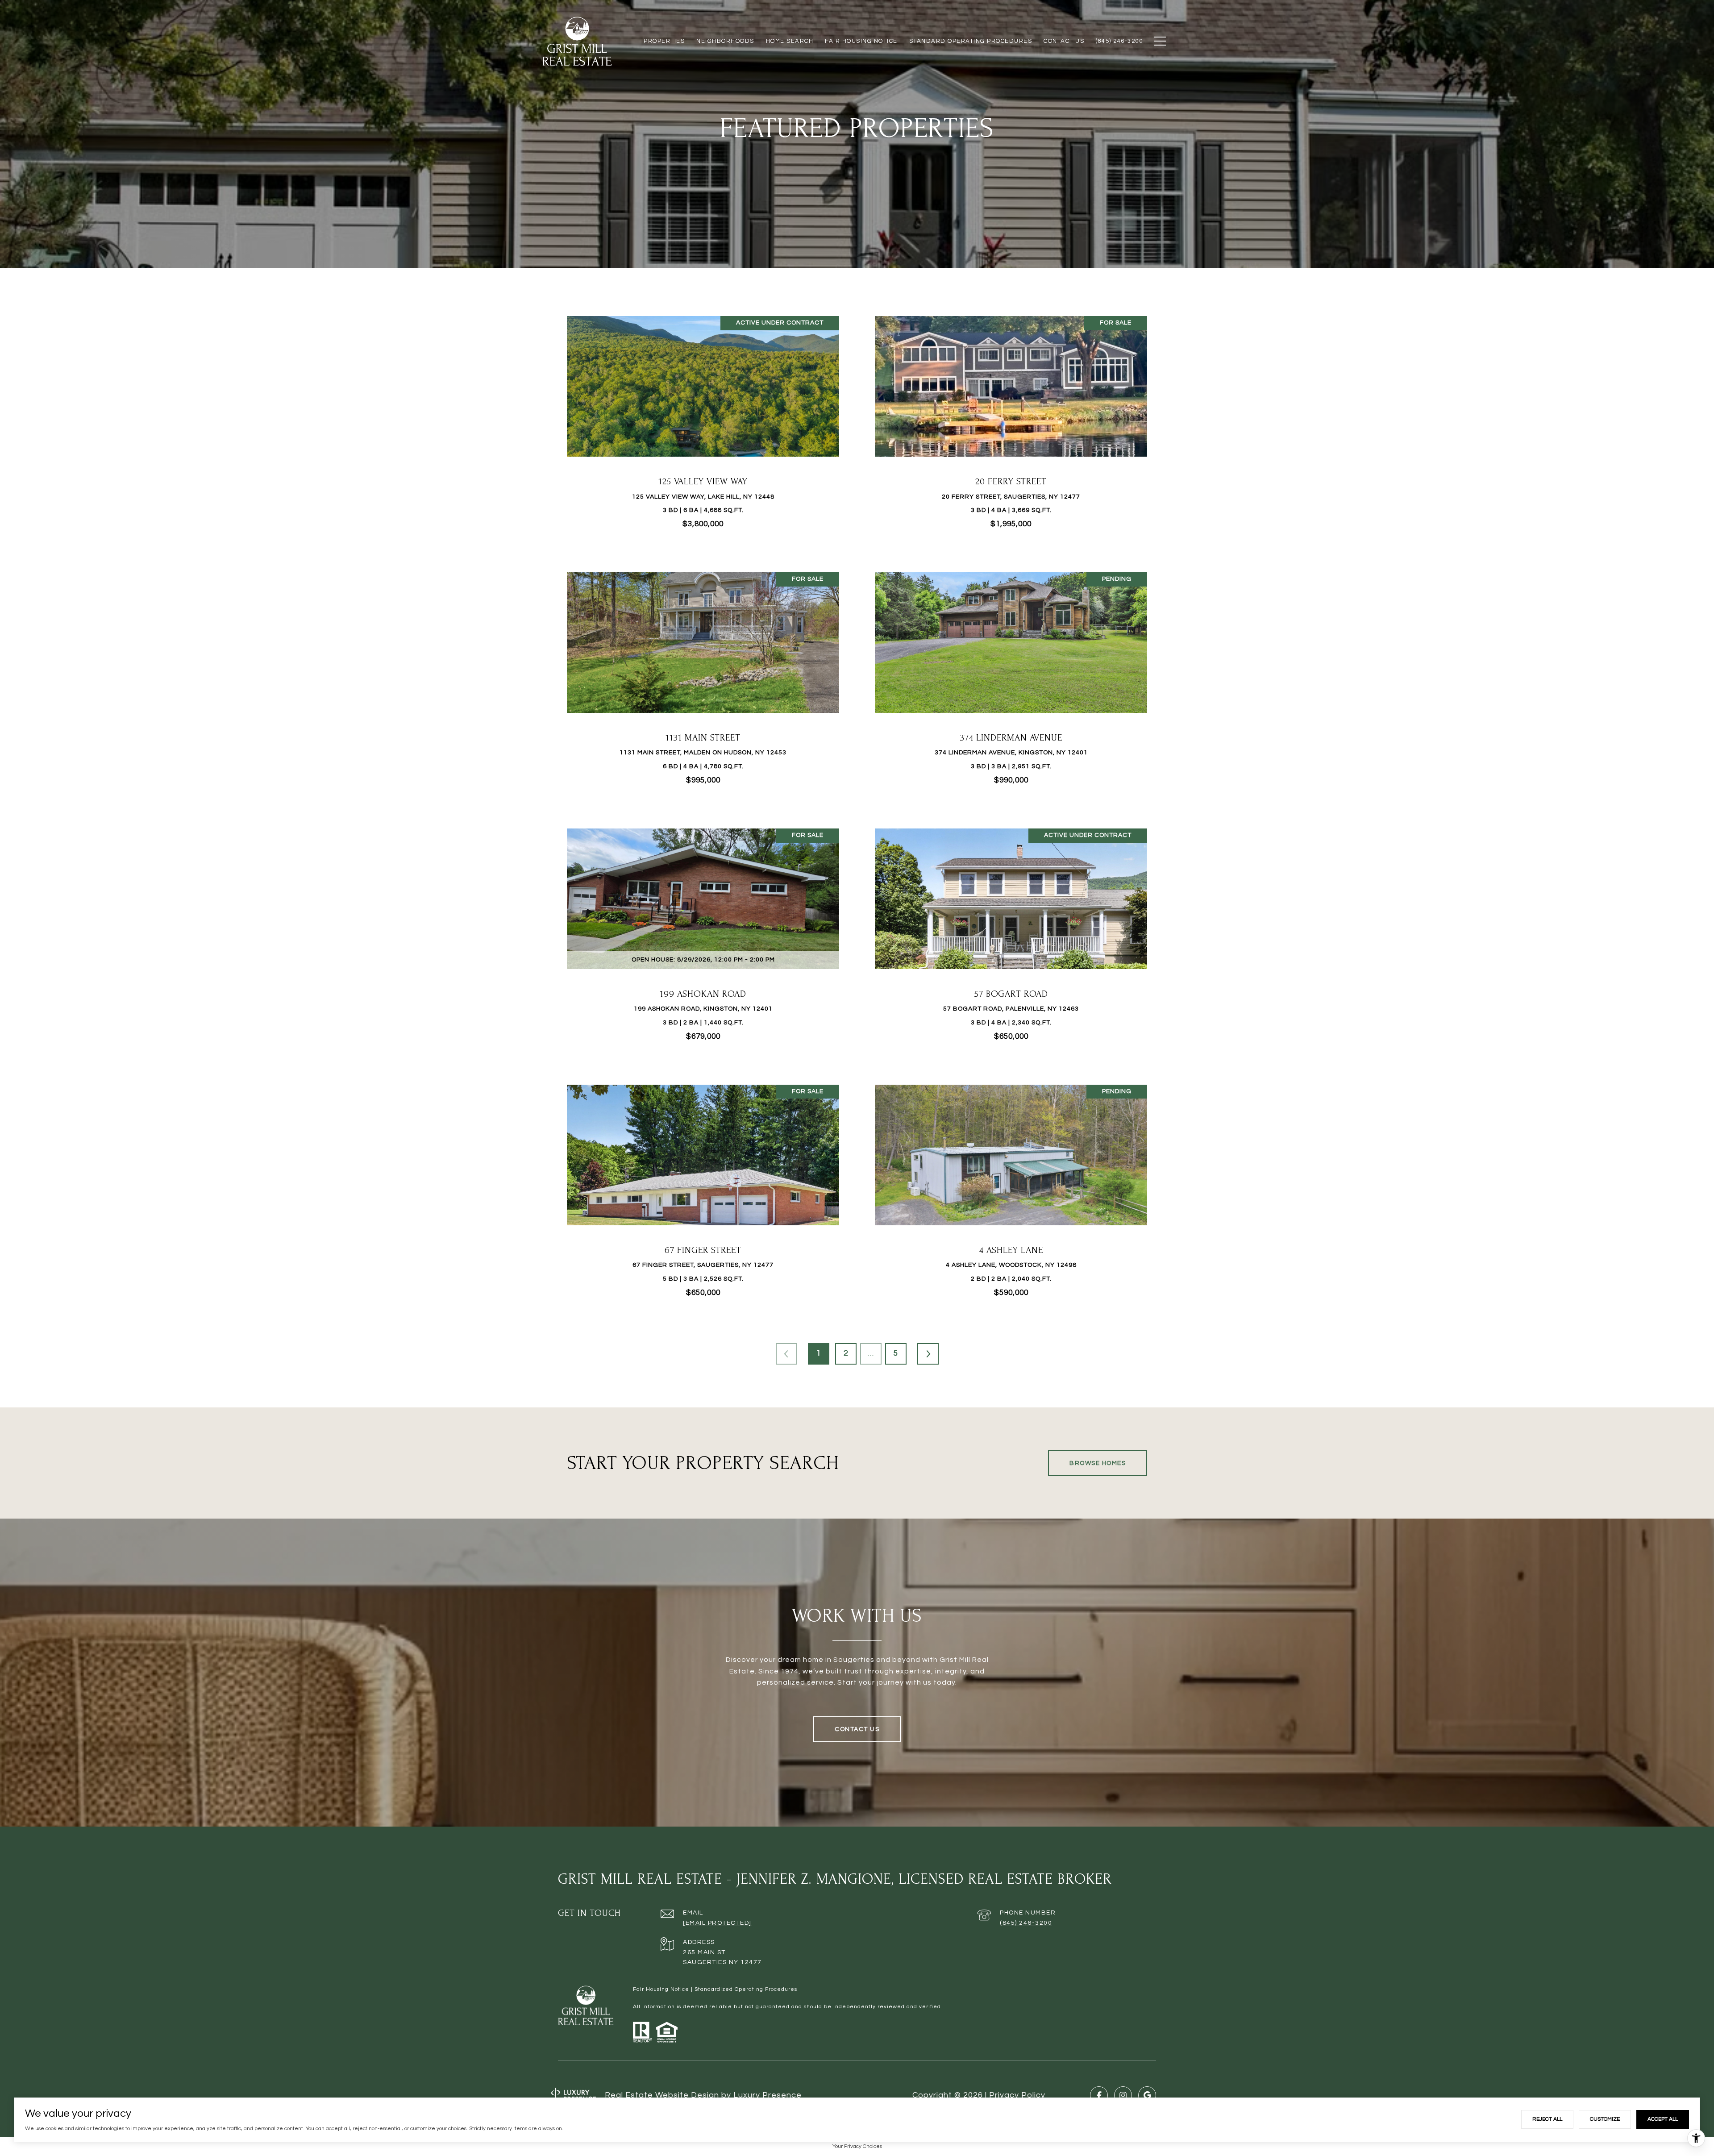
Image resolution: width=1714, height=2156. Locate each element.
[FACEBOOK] (1099, 2095)
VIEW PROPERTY (703, 427)
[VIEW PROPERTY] (703, 419)
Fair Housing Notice (661, 1989)
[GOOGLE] (1147, 2095)
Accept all (1663, 2119)
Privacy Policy (1017, 2095)
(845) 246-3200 (1026, 1923)
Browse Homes (1098, 1463)
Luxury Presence (768, 2095)
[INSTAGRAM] (1123, 2095)
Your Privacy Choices (857, 2146)
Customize (1605, 2119)
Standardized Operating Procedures (746, 1989)
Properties (664, 41)
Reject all (1547, 2119)
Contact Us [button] (857, 1729)
